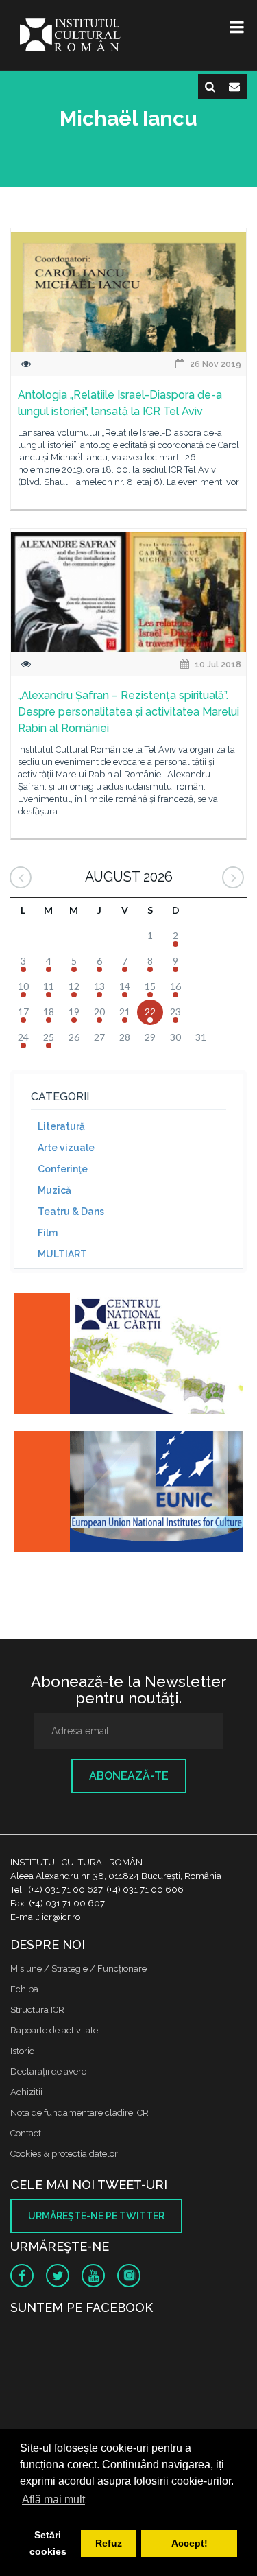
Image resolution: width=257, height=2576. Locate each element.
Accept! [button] (189, 2543)
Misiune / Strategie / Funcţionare (78, 1969)
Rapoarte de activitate (54, 2030)
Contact (26, 2133)
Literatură (61, 1126)
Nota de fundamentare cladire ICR (79, 2113)
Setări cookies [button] (48, 2543)
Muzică (54, 1190)
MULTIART (62, 1254)
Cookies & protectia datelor (64, 2154)
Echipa (24, 1989)
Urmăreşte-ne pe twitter (96, 2216)
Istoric (22, 2051)
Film (48, 1233)
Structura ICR (37, 2010)
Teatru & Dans (71, 1212)
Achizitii (26, 2092)
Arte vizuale (66, 1148)
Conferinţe (63, 1169)
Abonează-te (129, 1776)
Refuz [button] (109, 2543)
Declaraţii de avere (48, 2071)
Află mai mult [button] (53, 2500)
